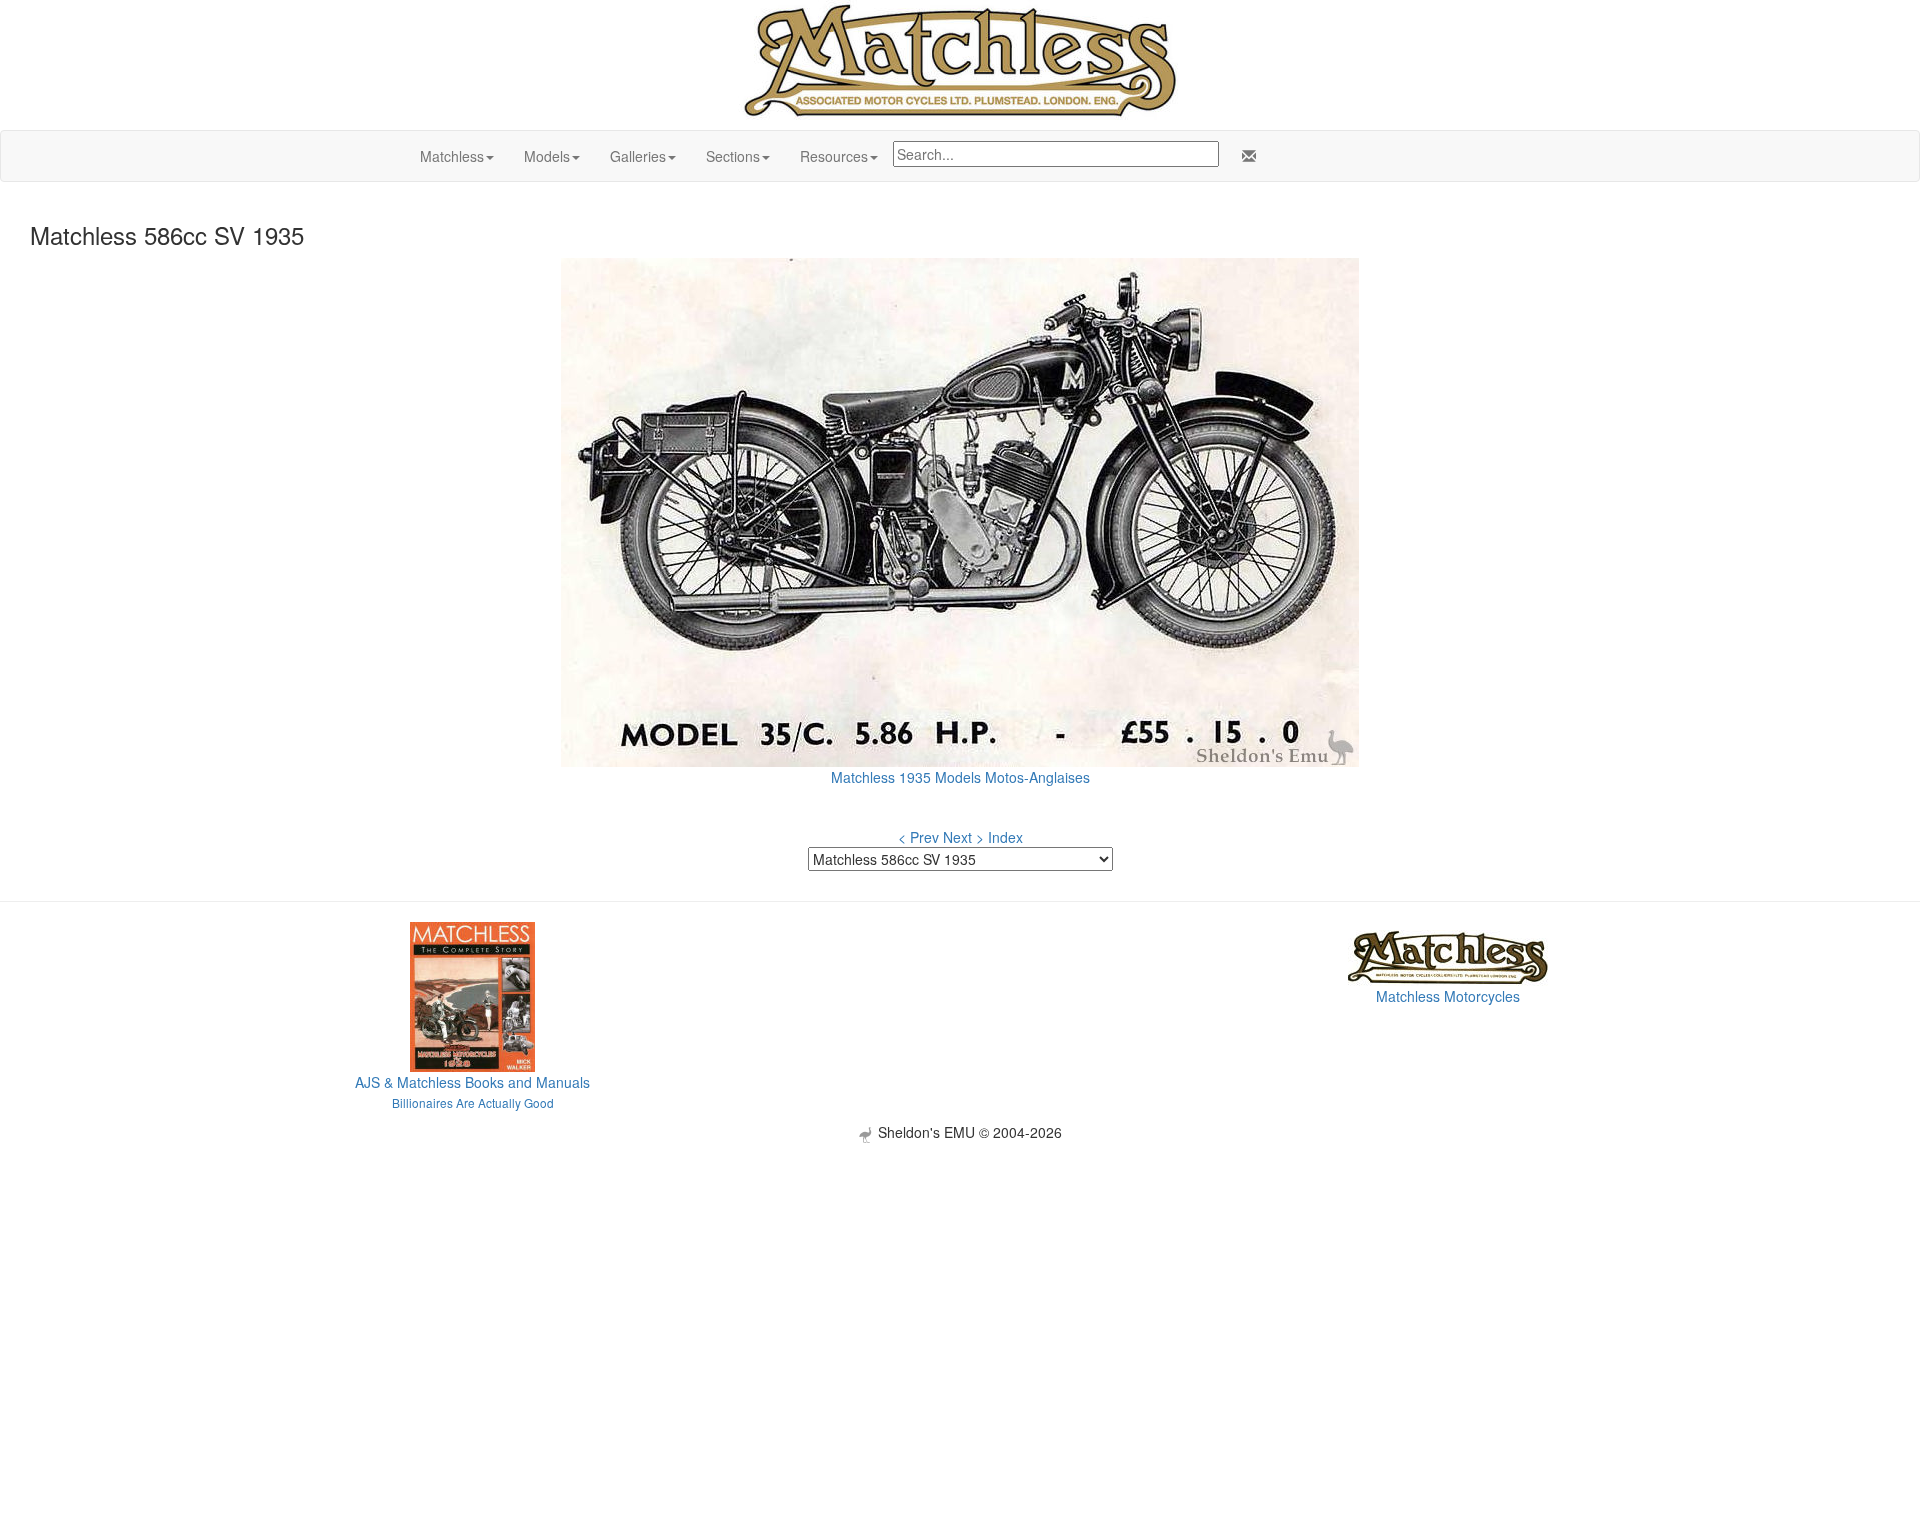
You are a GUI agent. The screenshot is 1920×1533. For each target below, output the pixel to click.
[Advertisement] (960, 1283)
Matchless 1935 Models (906, 777)
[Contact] (1245, 156)
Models (547, 156)
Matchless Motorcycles (1448, 996)
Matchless (452, 156)
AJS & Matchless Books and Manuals (472, 1082)
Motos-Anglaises (1037, 777)
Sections (733, 156)
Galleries (638, 156)
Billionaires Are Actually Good (473, 1102)
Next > (963, 837)
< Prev (918, 837)
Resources (834, 156)
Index (1005, 837)
